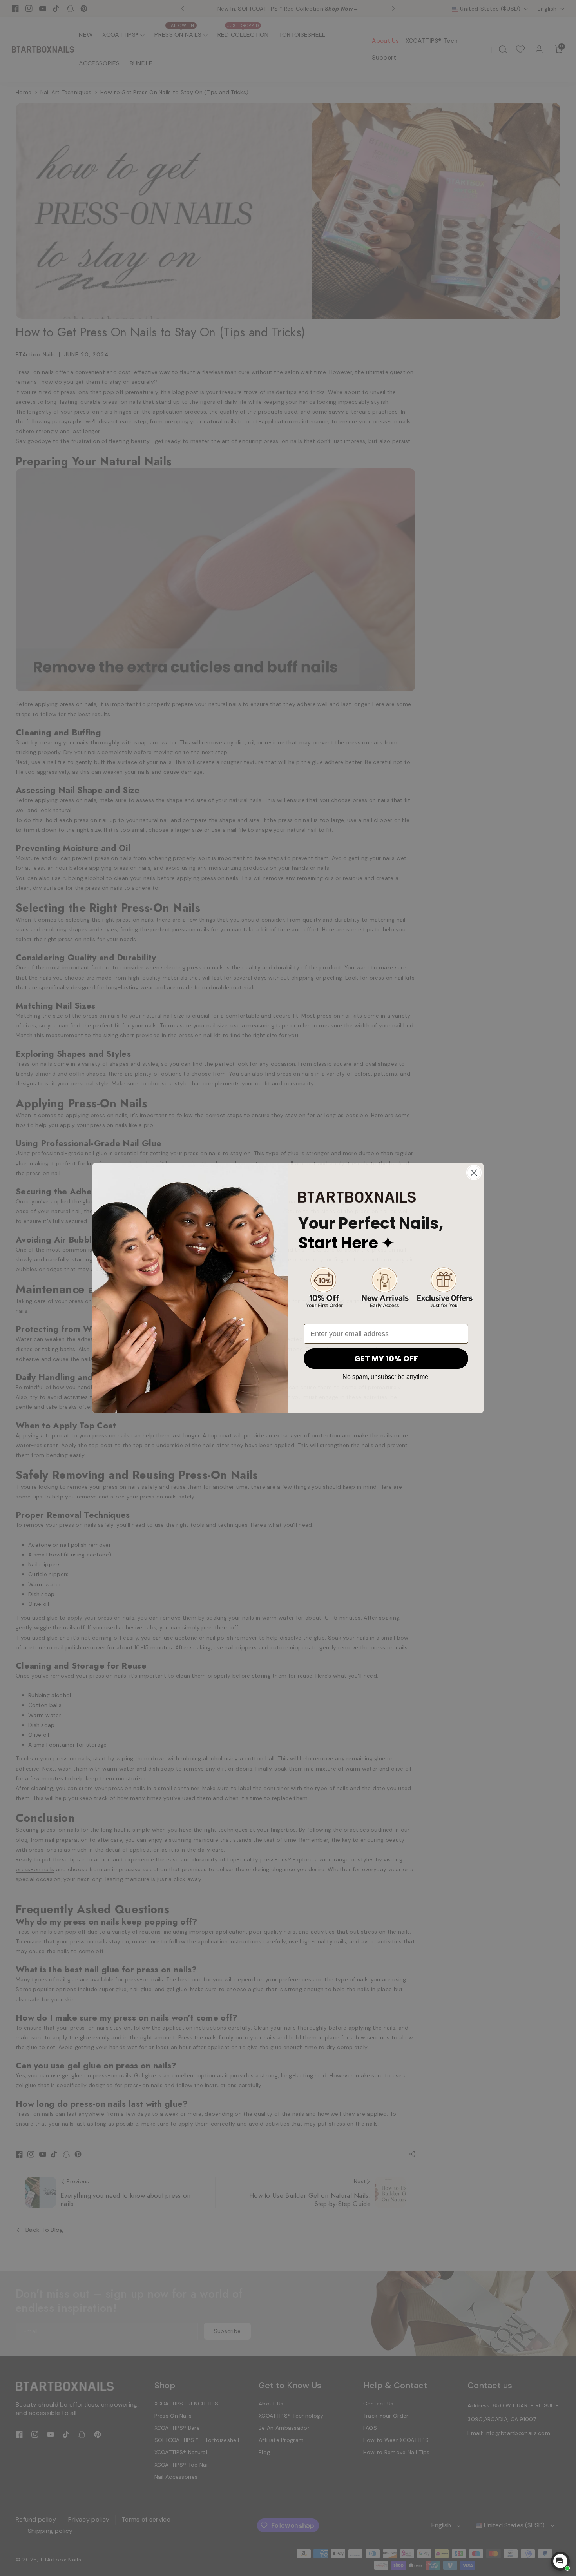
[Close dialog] (474, 1173)
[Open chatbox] (560, 2561)
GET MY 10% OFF (386, 1359)
